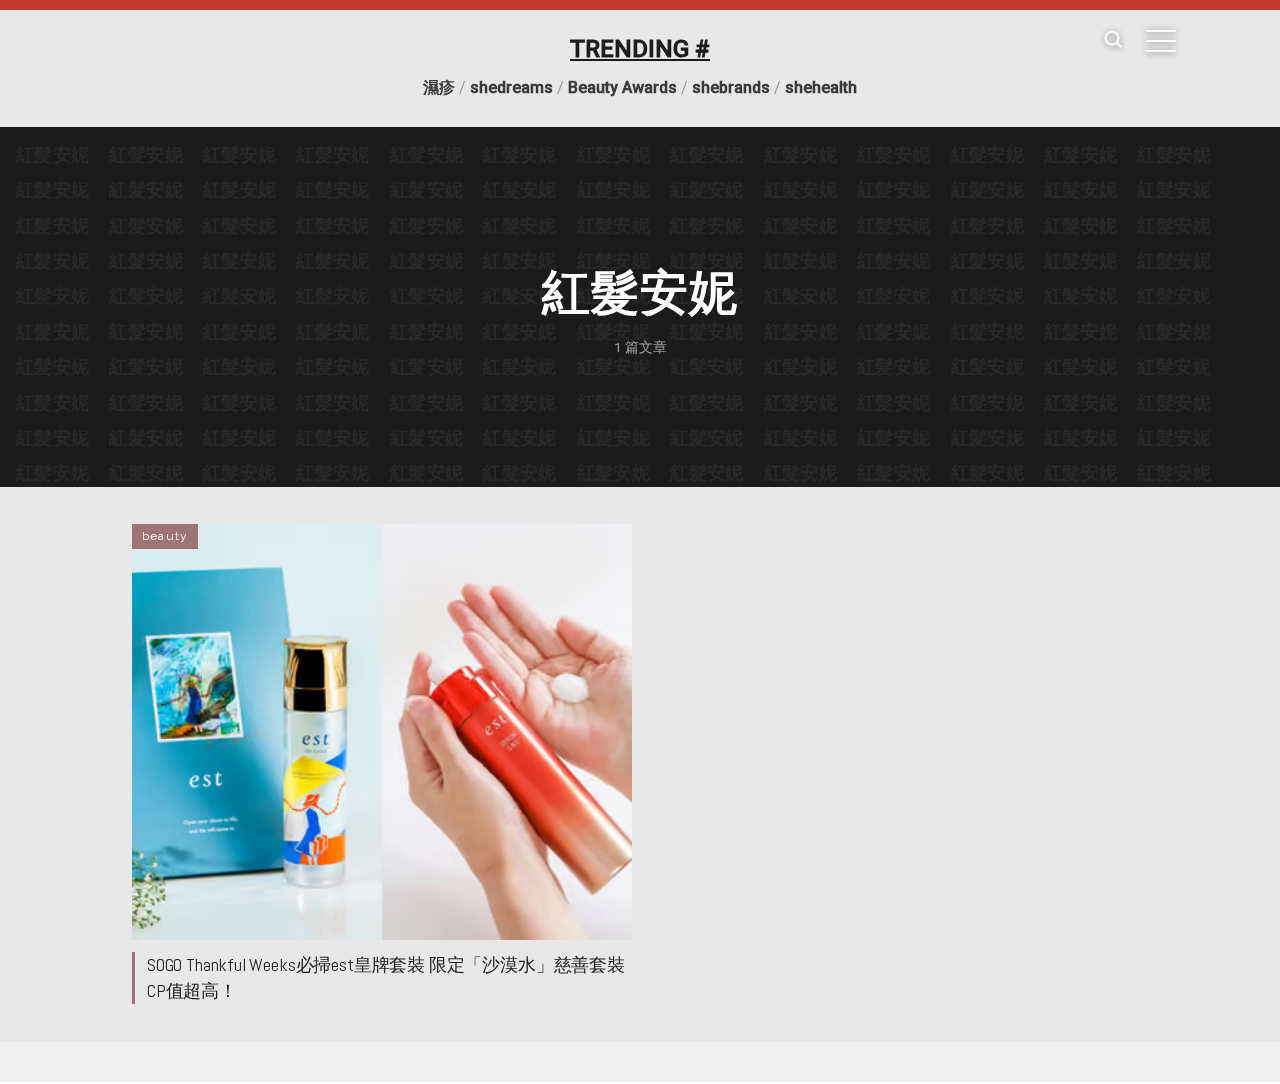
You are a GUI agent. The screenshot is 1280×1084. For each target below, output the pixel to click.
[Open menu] (1161, 41)
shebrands (731, 87)
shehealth (821, 87)
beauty (165, 536)
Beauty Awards (622, 87)
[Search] (1113, 40)
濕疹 (439, 87)
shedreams (511, 87)
